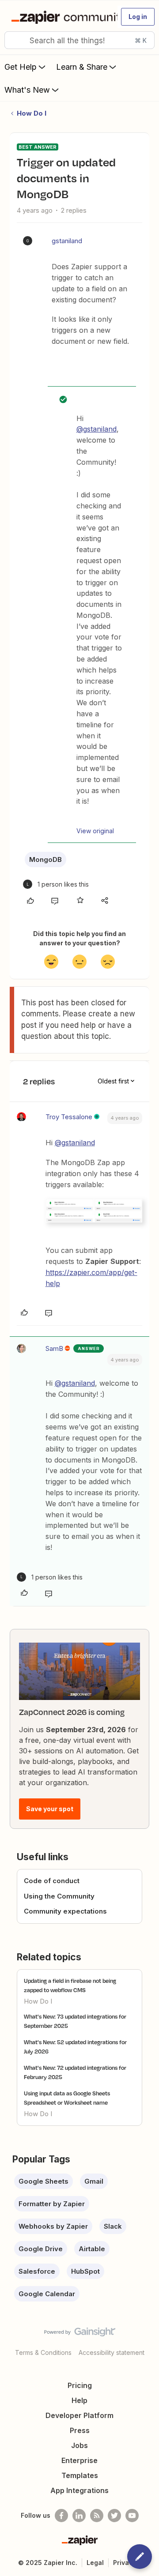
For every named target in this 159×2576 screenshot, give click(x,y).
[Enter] (15, 40)
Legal (95, 2563)
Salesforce (37, 2271)
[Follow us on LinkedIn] (79, 2516)
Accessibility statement (112, 2352)
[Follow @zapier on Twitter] (114, 2516)
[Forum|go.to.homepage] (61, 17)
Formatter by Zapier (52, 2204)
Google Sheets (44, 2181)
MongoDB (45, 859)
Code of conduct (52, 1881)
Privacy (125, 2563)
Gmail (94, 2181)
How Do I (32, 113)
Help (79, 2400)
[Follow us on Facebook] (61, 2516)
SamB (54, 1348)
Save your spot (50, 1809)
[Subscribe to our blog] (97, 2516)
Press (80, 2430)
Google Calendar (47, 2294)
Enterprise (79, 2460)
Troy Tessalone (69, 1117)
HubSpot (85, 2271)
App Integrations (79, 2490)
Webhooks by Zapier (53, 2226)
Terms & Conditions (43, 2352)
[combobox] (79, 40)
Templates (80, 2475)
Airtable (92, 2249)
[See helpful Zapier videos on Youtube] (132, 2516)
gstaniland (67, 241)
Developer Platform (79, 2415)
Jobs (79, 2445)
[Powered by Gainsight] (80, 2334)
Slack (113, 2226)
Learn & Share (82, 67)
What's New (27, 90)
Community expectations (65, 1911)
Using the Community (59, 1896)
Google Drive (41, 2249)
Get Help (21, 67)
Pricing (80, 2385)
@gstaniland (97, 429)
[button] (138, 17)
